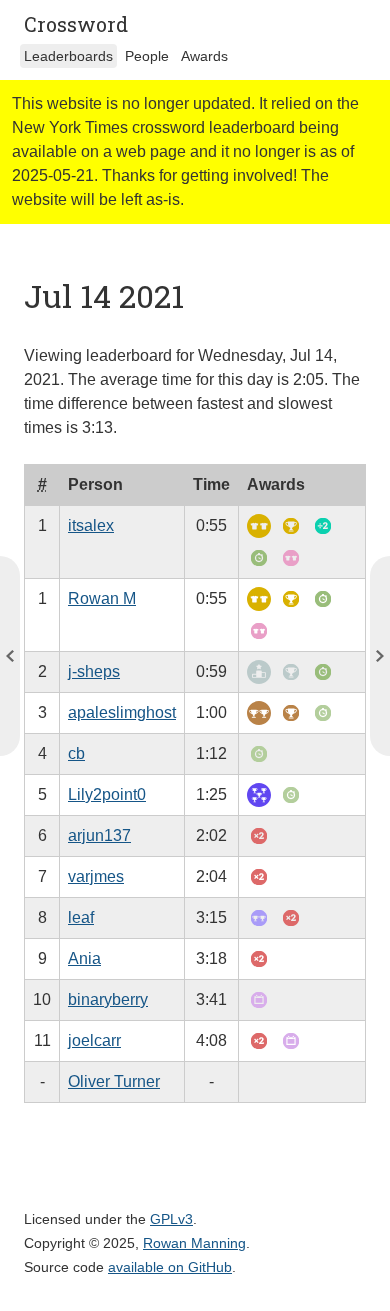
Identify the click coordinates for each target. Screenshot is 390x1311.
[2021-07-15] (10, 656)
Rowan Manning (194, 1243)
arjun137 (99, 835)
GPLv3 (171, 1219)
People (147, 56)
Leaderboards (68, 56)
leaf (81, 917)
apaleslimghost (122, 712)
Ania (84, 958)
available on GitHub (170, 1267)
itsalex (91, 525)
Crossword (76, 24)
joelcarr (94, 1040)
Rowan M (102, 598)
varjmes (96, 876)
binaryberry (108, 999)
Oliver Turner (114, 1081)
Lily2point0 (107, 794)
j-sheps (94, 671)
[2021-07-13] (380, 656)
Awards (204, 56)
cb (76, 753)
